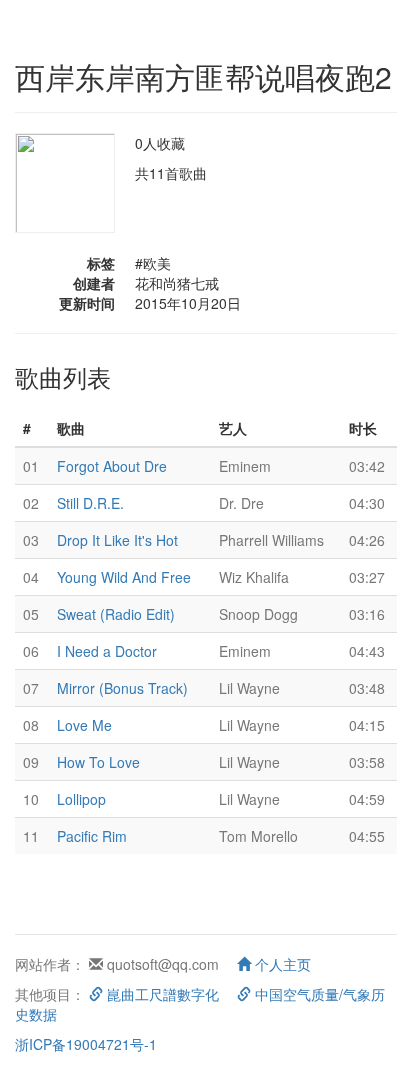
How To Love (98, 762)
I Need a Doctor (107, 651)
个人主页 (281, 964)
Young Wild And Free (124, 577)
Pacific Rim (92, 836)
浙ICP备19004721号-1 (86, 1044)
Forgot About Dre (112, 466)
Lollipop (81, 799)
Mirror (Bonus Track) (122, 688)
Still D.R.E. (90, 503)
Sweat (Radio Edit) (116, 614)
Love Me (84, 725)
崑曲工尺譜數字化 (161, 994)
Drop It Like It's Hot (117, 540)
